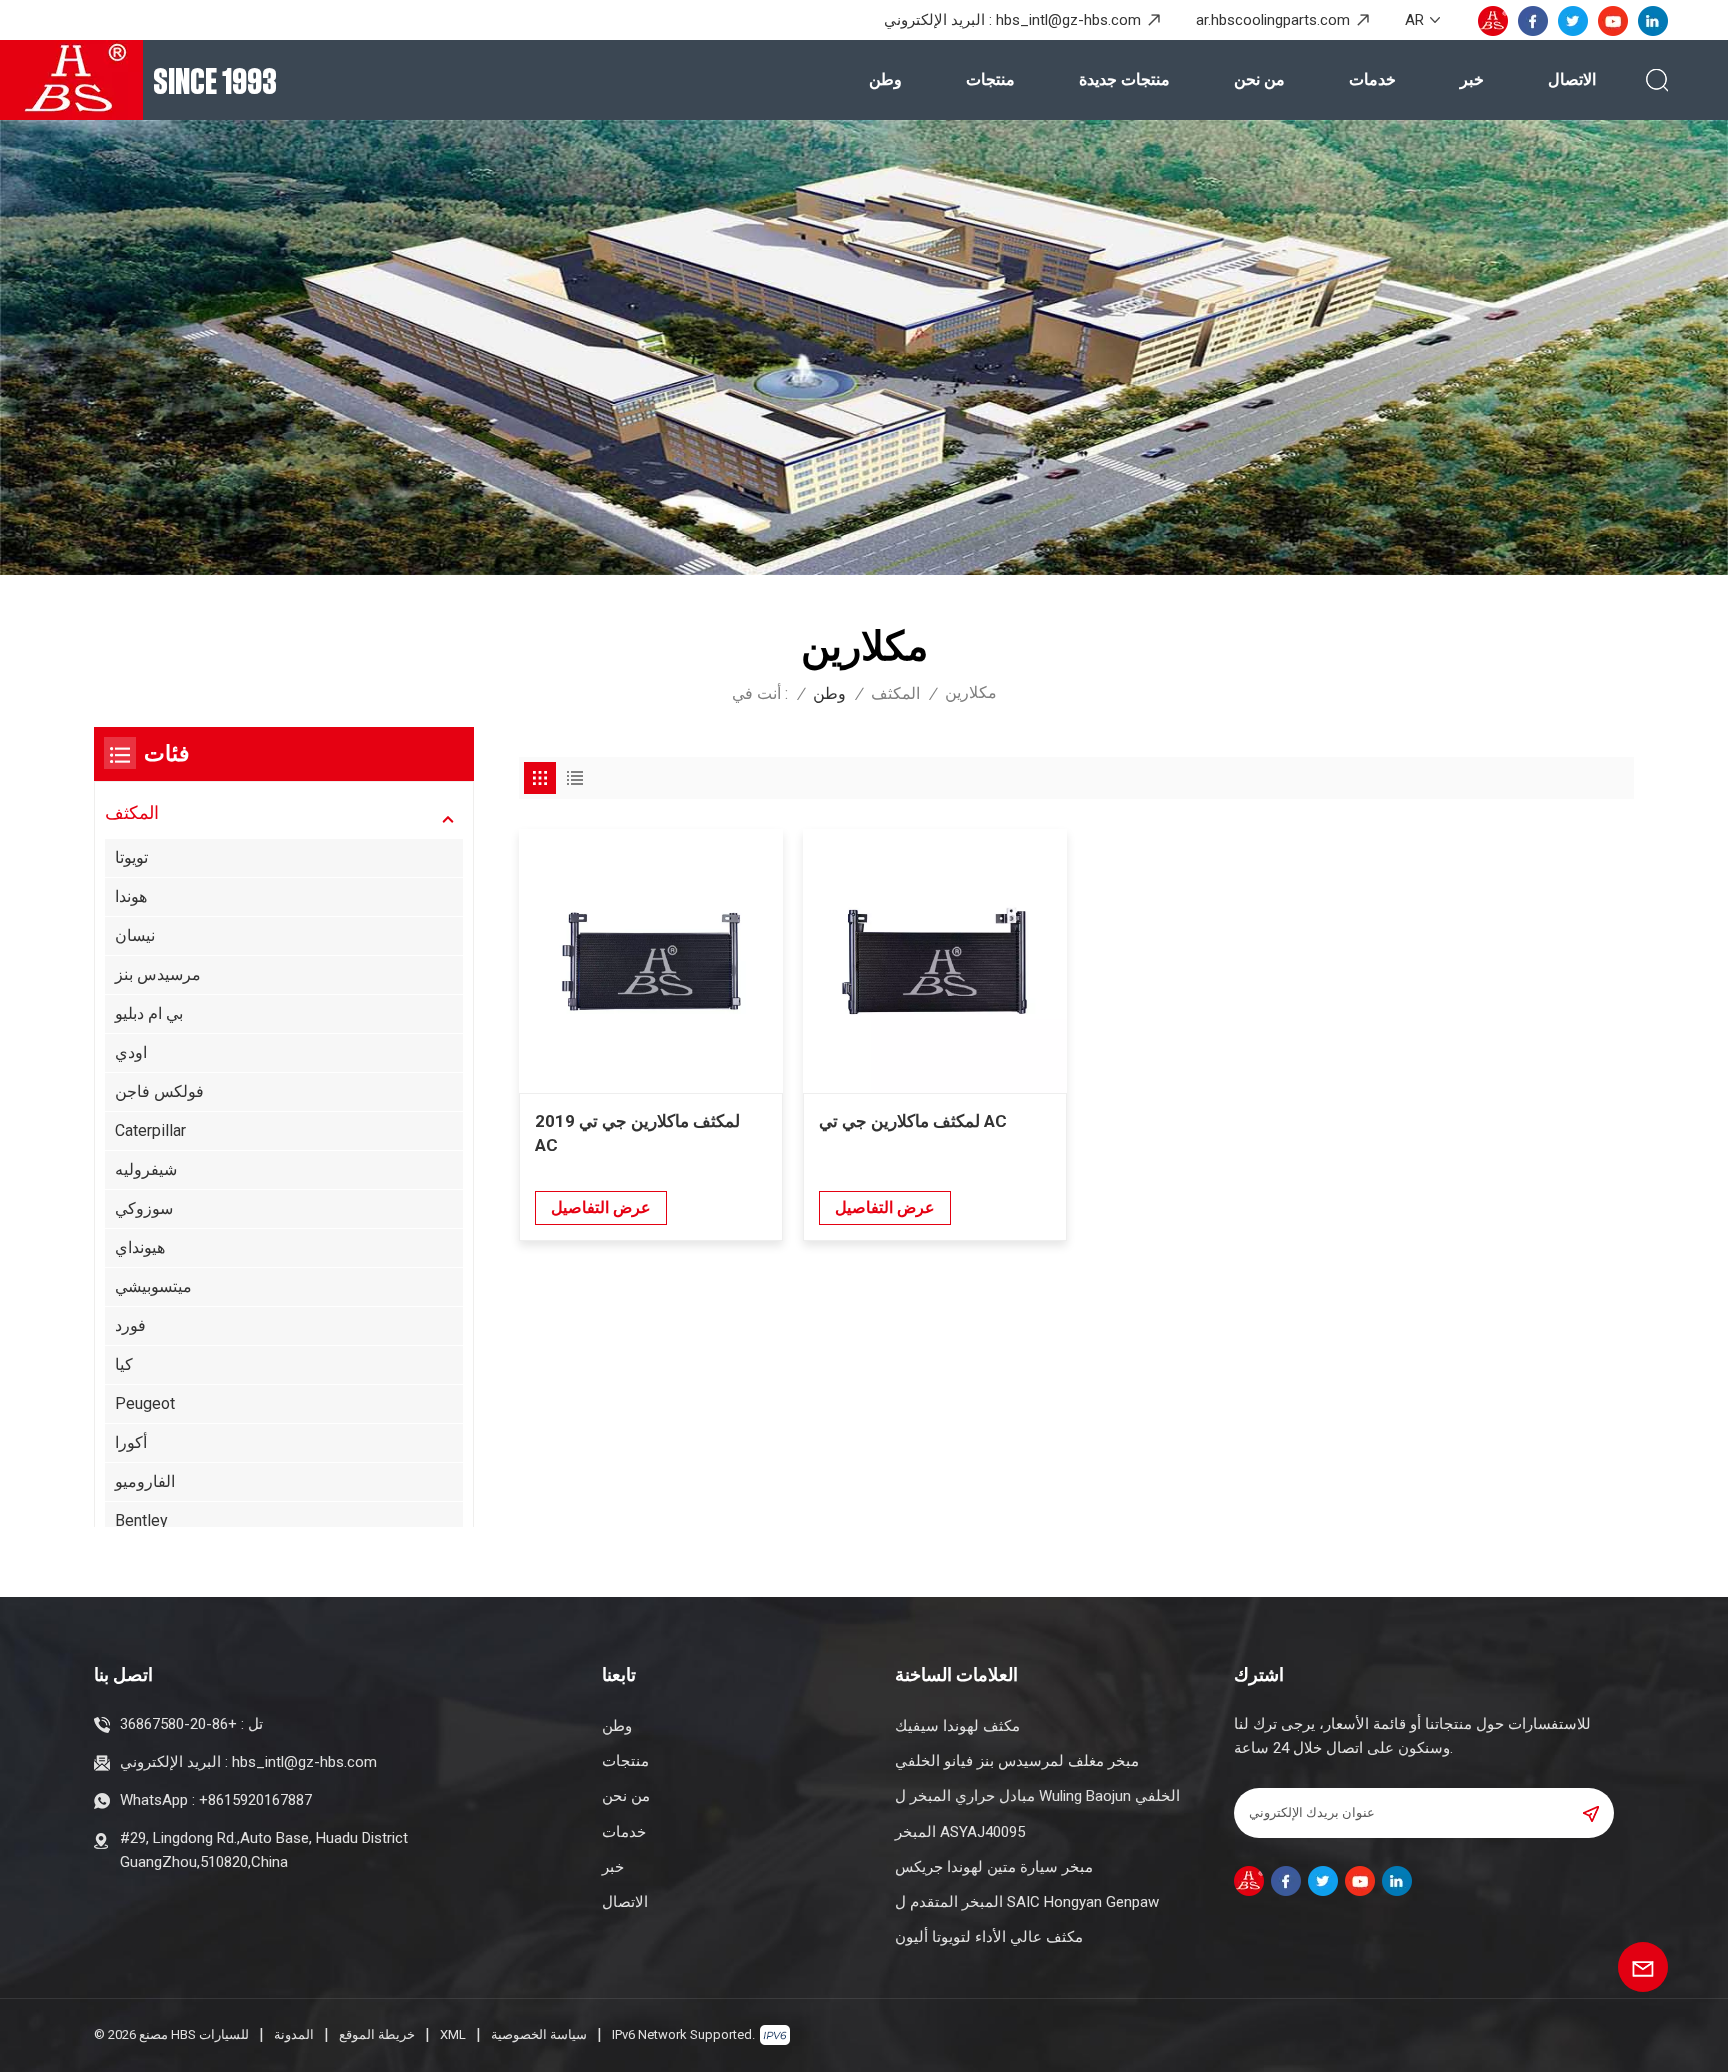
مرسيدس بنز (158, 974)
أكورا (131, 1442)
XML (453, 2034)
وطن (885, 79)
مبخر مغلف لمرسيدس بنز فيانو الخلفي (1017, 1761)
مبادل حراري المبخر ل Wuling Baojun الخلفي (1037, 1796)
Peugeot (145, 1403)
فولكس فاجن (159, 1091)
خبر (1472, 79)
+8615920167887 (255, 1800)
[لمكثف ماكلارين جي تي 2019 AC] (651, 961)
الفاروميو (145, 1481)
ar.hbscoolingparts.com (1273, 20)
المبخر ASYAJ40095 (960, 1832)
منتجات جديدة (1124, 79)
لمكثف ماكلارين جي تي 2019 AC (637, 1133)
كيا (124, 1364)
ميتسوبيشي (153, 1286)
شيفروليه (146, 1169)
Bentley (141, 1520)
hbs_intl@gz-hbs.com (1068, 20)
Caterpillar (150, 1130)
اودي (131, 1052)
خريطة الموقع (377, 2034)
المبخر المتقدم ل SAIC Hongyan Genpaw (1027, 1902)
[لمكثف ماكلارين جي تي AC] (935, 961)
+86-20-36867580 (178, 1724)
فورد (130, 1325)
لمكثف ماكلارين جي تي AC (913, 1121)
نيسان (135, 935)
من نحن (1259, 79)
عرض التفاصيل (601, 1207)
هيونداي (140, 1247)
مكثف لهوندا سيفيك (957, 1726)
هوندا (131, 896)
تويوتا (131, 857)
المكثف (895, 693)
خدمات (1372, 79)
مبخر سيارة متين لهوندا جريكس (994, 1867)
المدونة (294, 2034)
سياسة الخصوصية (539, 2034)
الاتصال (1572, 79)
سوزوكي (144, 1208)
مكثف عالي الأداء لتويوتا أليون (989, 1937)
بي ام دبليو (149, 1013)
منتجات (990, 79)
